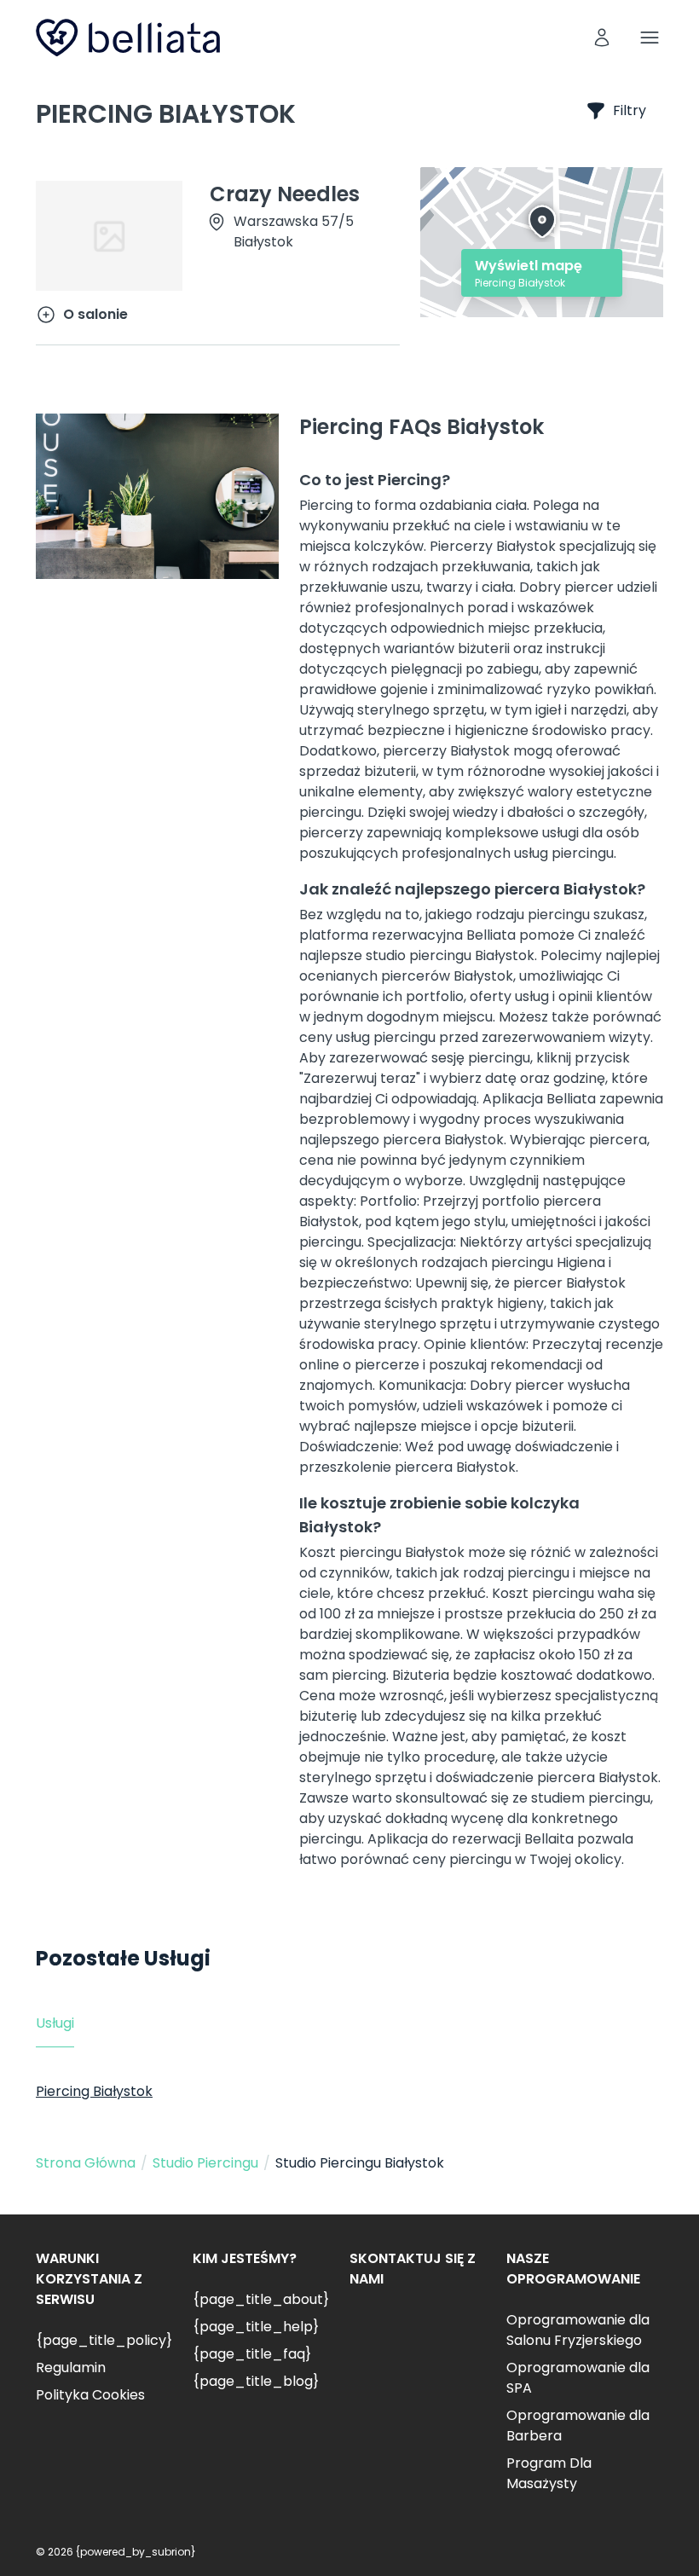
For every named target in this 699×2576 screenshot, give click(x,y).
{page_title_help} (256, 2327)
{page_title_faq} (252, 2354)
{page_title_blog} (256, 2381)
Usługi (55, 2023)
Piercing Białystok (94, 2091)
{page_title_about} (261, 2299)
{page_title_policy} (104, 2340)
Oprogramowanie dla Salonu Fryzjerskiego (578, 2330)
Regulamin (71, 2368)
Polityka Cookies (90, 2395)
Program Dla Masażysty (549, 2473)
